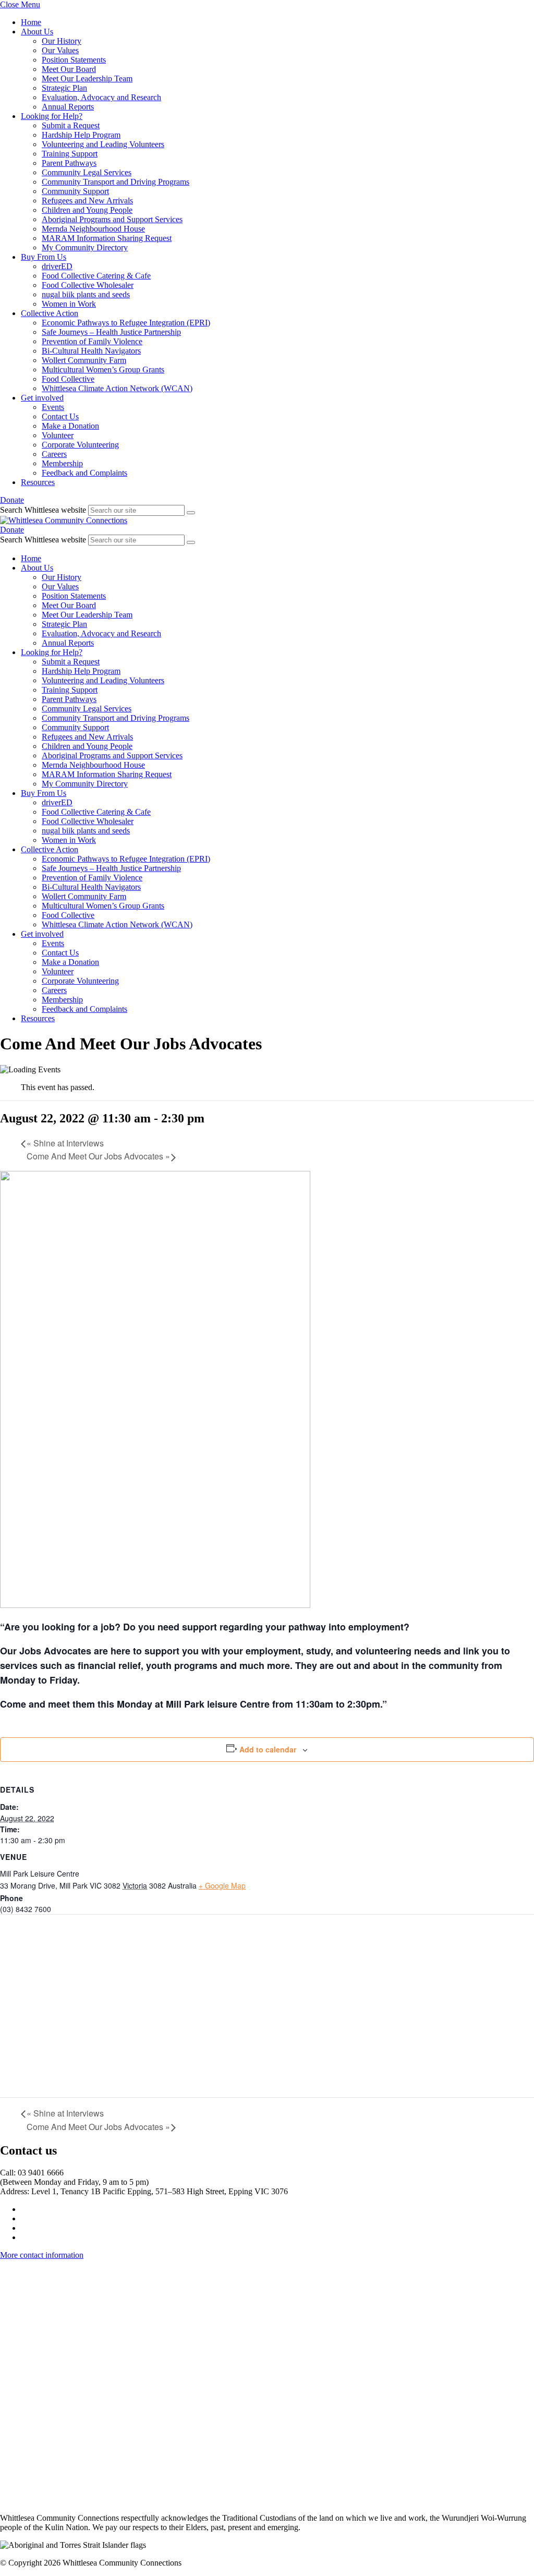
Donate (12, 500)
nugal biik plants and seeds (86, 294)
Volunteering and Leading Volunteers (103, 144)
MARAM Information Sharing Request (107, 238)
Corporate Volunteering (80, 445)
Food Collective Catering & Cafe (96, 276)
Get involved (42, 398)
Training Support (70, 154)
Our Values (60, 50)
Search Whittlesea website (43, 510)
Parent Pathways (69, 163)
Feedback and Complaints (84, 473)
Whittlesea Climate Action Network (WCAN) (117, 388)
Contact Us (60, 416)
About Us (37, 32)
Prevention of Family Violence (92, 341)
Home (31, 22)
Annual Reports (68, 107)
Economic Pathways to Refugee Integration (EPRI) (126, 323)
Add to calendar (268, 1749)
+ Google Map (222, 1885)
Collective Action (50, 313)
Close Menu (20, 4)
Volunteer (58, 435)
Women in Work (69, 304)
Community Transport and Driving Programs (116, 182)
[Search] (191, 513)
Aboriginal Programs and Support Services (112, 219)
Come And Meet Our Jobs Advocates (98, 1156)
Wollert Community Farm (84, 360)
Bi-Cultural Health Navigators (91, 351)
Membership (62, 463)
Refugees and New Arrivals (87, 201)
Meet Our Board (69, 69)
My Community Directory (85, 247)
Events (53, 407)
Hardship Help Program (81, 135)
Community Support (75, 191)
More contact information (42, 2255)
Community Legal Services (87, 172)
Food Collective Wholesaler (88, 285)
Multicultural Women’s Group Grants (103, 370)
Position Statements (74, 60)
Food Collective (68, 379)
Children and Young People (87, 210)
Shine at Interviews (65, 1143)
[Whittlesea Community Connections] (64, 520)
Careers (54, 454)
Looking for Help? (52, 116)
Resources (38, 482)
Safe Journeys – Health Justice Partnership (111, 332)
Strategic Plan (64, 88)
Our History (62, 41)
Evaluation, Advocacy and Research (101, 97)
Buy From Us (44, 257)
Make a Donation (70, 426)
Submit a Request (71, 125)
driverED (57, 266)
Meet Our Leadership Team (87, 78)
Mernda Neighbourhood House (93, 229)
